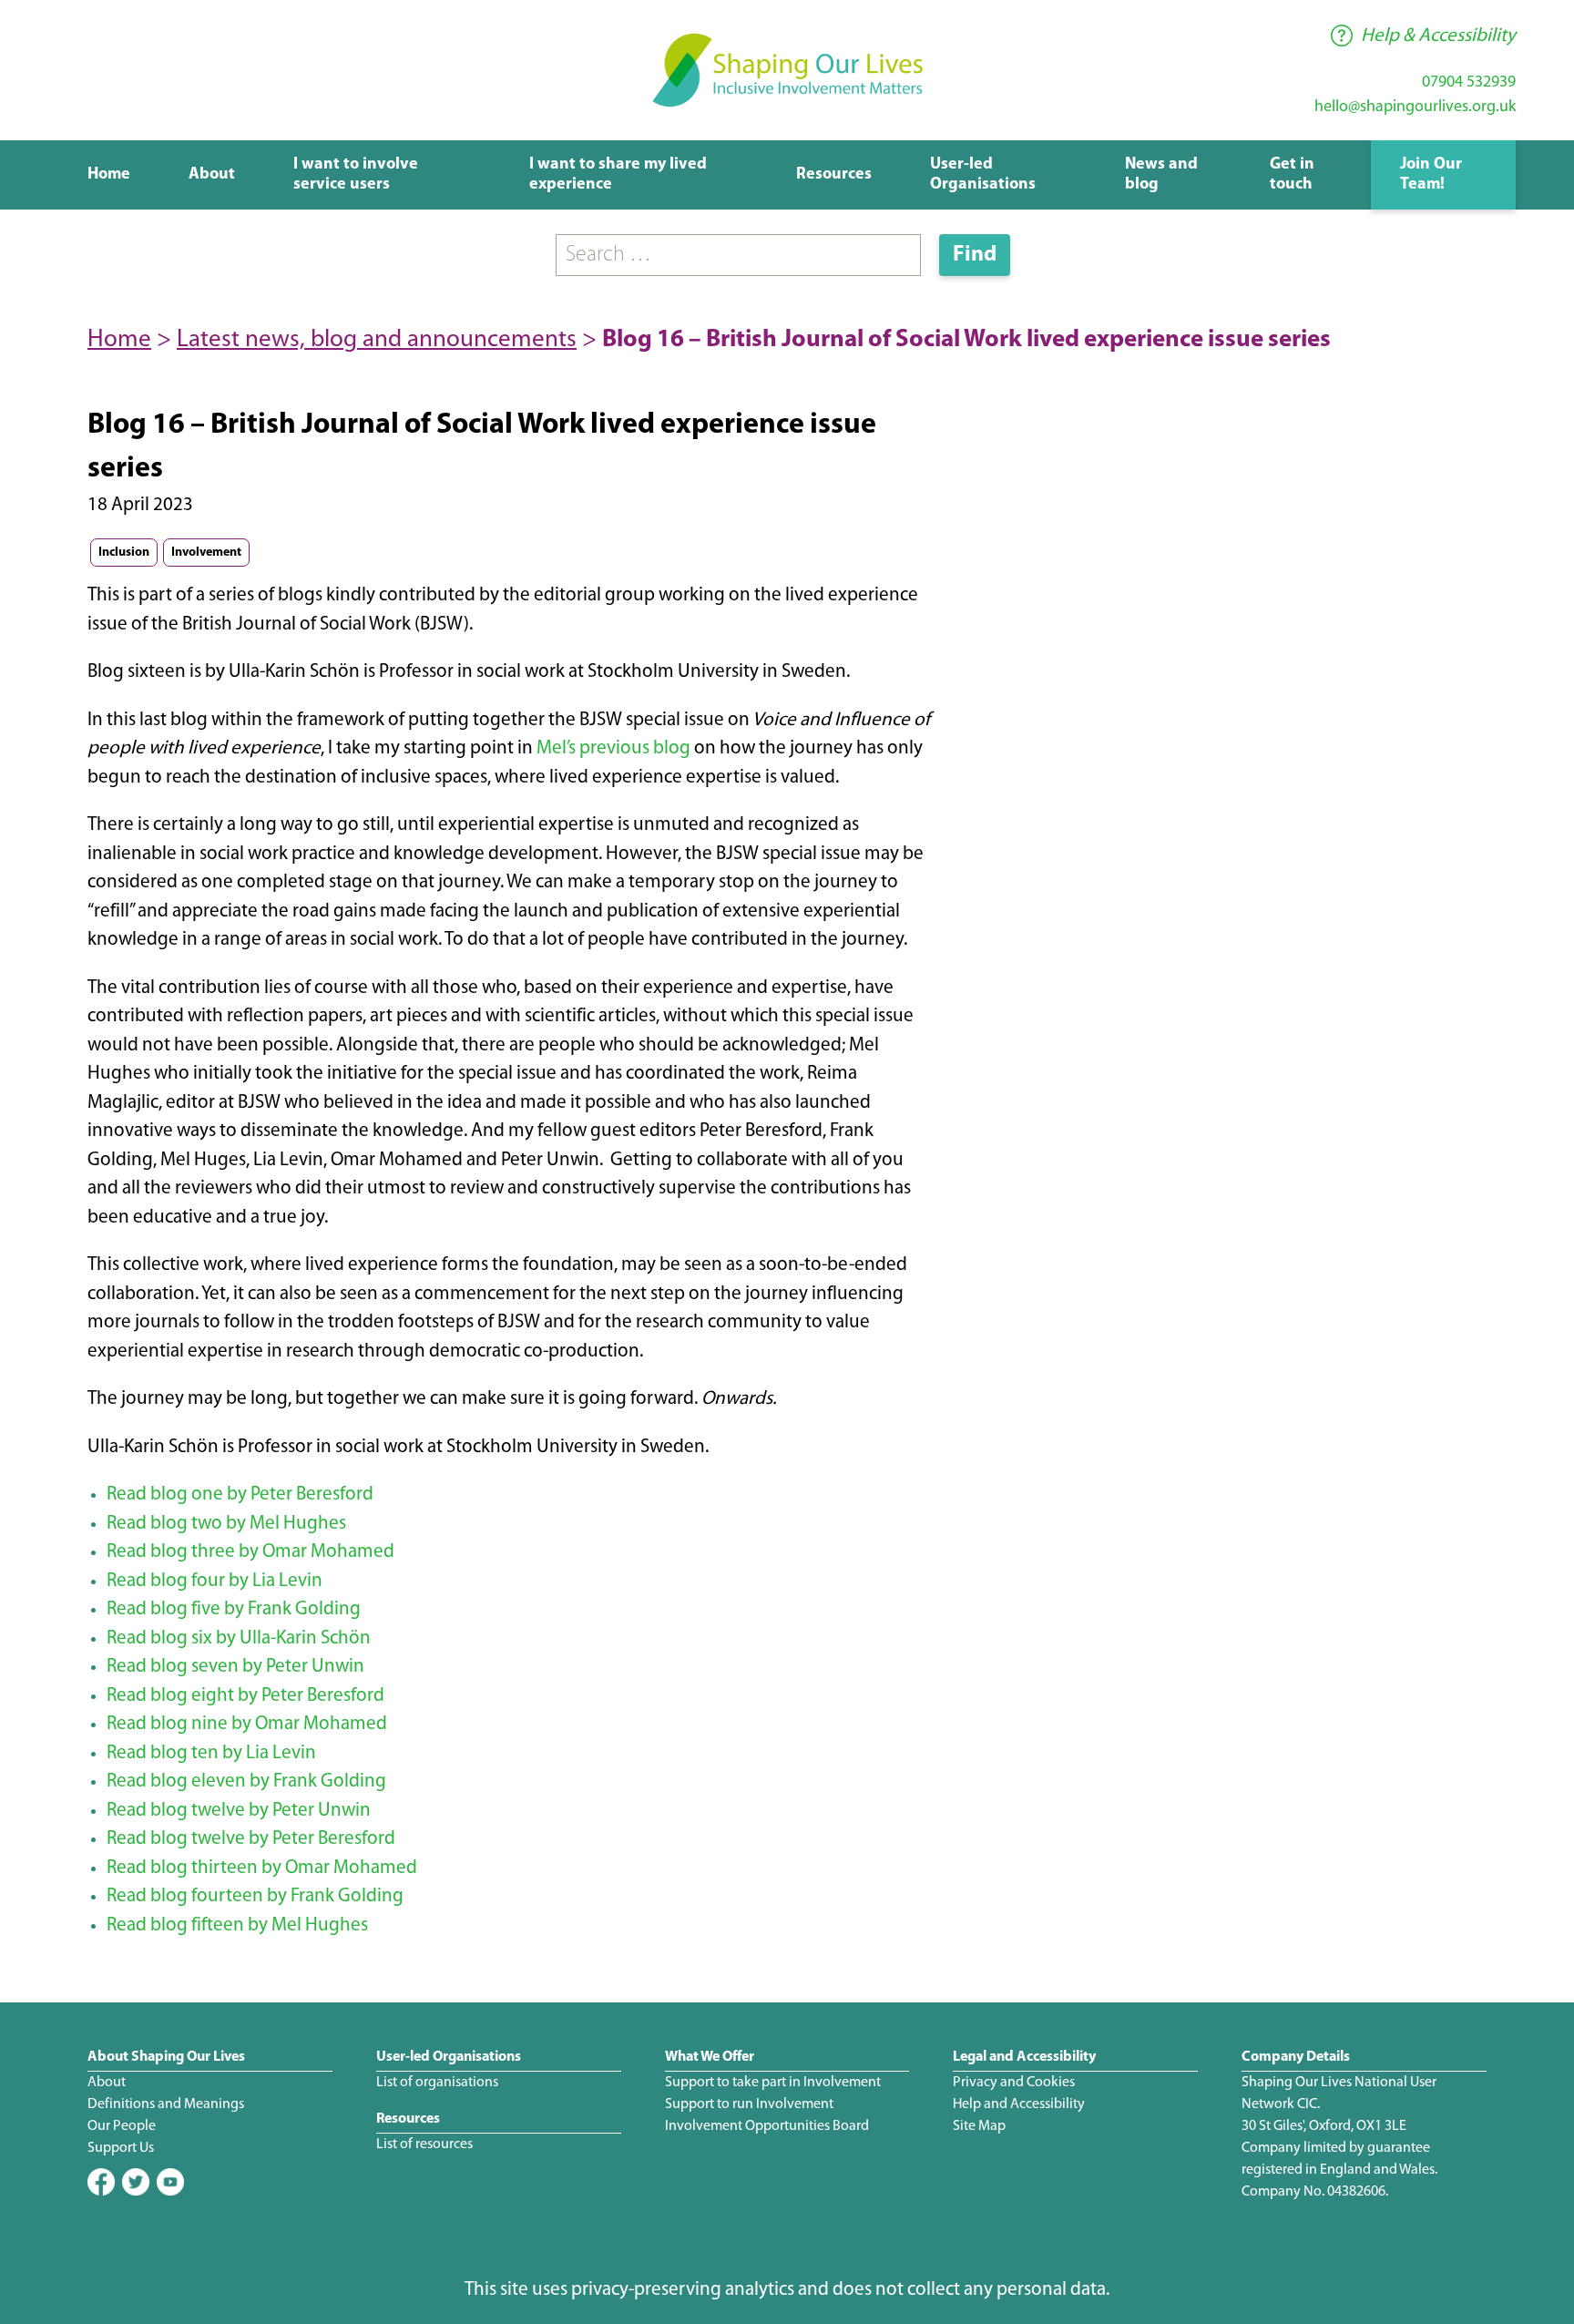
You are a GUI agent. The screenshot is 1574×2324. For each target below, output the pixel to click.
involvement (206, 553)
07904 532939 (1469, 83)
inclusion (124, 553)
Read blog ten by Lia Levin (211, 1753)
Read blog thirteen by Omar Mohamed (262, 1868)
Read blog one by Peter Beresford (240, 1495)
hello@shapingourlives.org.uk (1415, 107)
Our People (122, 2126)
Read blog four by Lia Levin (215, 1581)
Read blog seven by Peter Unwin (235, 1667)
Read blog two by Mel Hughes (226, 1524)
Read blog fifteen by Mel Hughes (237, 1925)
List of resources (424, 2145)
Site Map (979, 2126)
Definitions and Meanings (166, 2104)
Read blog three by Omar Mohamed (250, 1552)
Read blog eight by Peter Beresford (245, 1696)
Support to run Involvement (749, 2104)
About (212, 175)
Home (109, 175)
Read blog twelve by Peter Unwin (239, 1811)
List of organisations (437, 2083)
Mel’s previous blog (613, 748)
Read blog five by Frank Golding (234, 1609)
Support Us (121, 2148)
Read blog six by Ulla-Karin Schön (239, 1638)
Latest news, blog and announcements (377, 340)
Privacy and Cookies (1014, 2083)
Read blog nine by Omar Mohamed (247, 1724)
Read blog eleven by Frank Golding (246, 1781)
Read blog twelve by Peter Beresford (251, 1839)
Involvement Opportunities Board (767, 2126)
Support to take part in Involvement (773, 2083)
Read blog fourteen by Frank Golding (255, 1896)
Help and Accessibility (1019, 2104)
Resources (834, 175)
